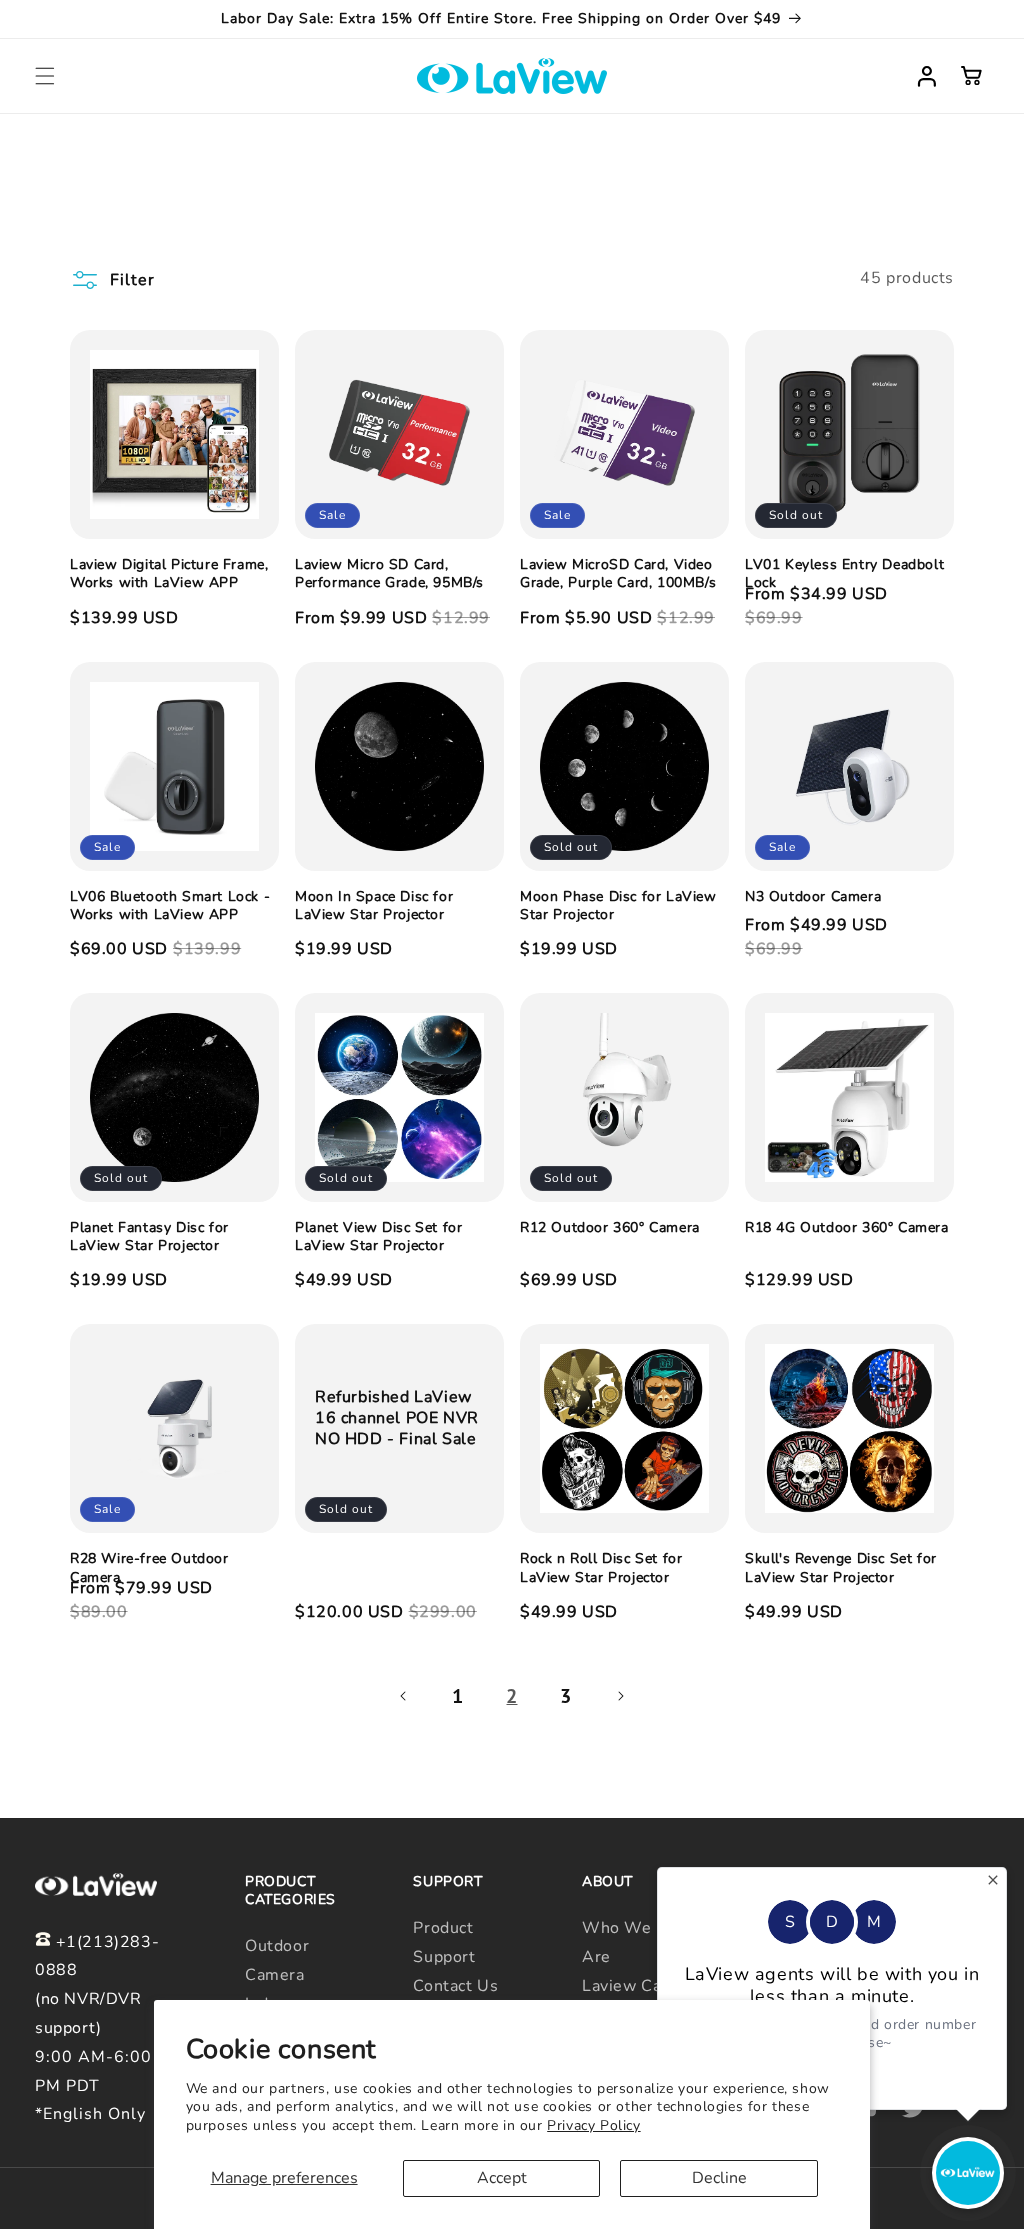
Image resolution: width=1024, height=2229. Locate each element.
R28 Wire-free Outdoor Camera (149, 1568)
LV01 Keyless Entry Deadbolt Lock (844, 574)
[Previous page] (404, 1696)
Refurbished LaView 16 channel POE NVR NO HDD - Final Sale (397, 1419)
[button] (45, 76)
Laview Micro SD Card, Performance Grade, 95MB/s (389, 574)
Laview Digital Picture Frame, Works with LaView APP (169, 574)
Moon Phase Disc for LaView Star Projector (618, 906)
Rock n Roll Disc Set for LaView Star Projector (601, 1568)
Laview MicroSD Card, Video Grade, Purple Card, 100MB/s (618, 574)
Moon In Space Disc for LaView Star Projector (374, 906)
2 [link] (512, 1696)
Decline (719, 2178)
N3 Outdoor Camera (813, 897)
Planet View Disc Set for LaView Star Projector (378, 1237)
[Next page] (620, 1696)
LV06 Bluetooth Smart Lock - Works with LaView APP (170, 906)
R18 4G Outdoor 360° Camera (847, 1228)
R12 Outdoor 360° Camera (610, 1228)
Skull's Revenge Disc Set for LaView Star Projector (841, 1568)
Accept (502, 2178)
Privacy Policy (593, 2125)
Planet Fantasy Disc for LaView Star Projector (149, 1237)
